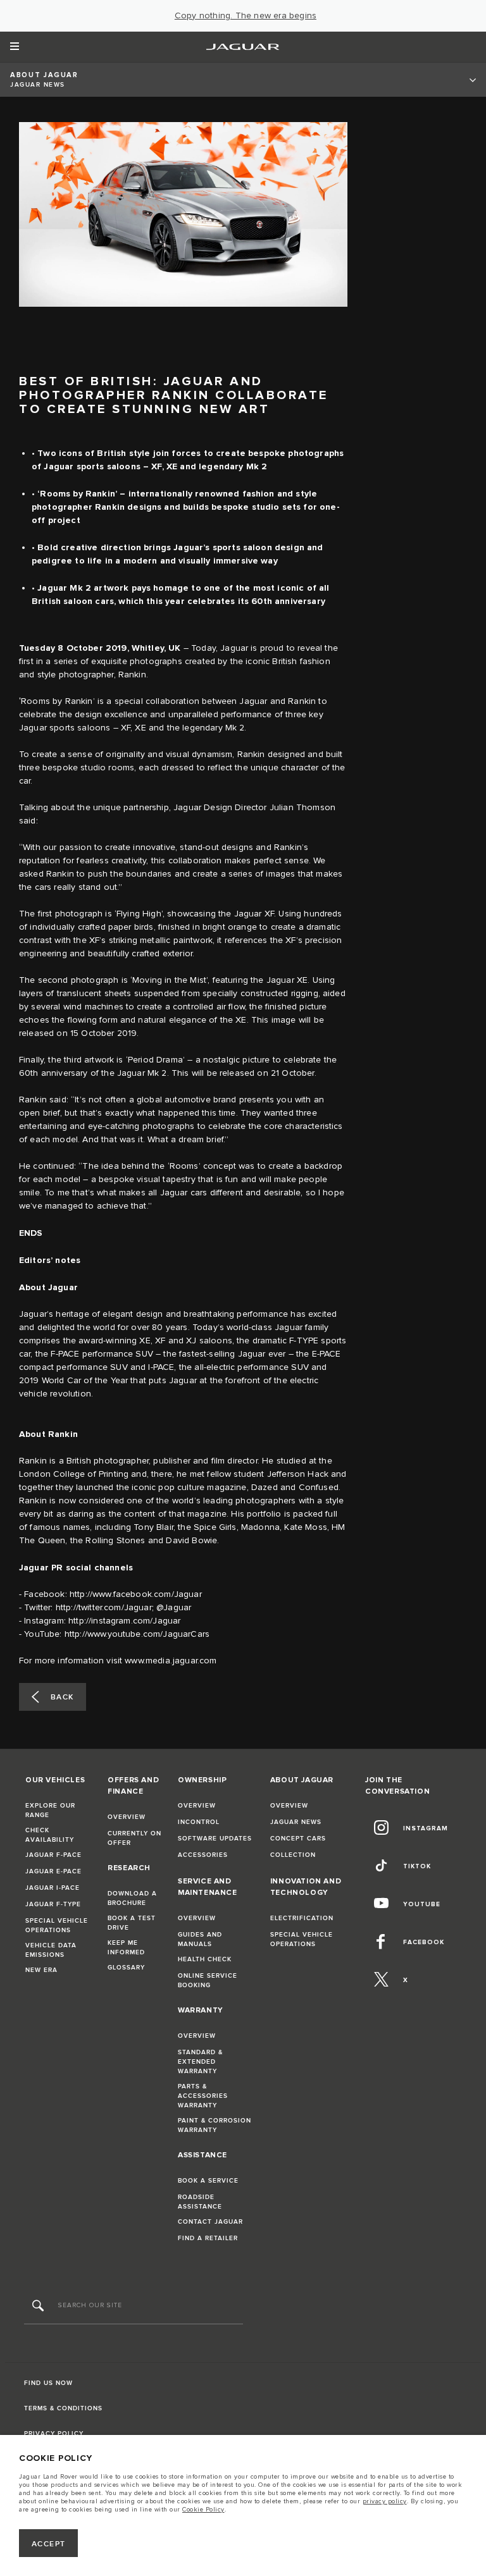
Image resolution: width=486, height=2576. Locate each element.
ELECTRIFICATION (302, 1918)
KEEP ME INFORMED (126, 1948)
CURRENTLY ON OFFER (134, 1838)
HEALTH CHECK (205, 1959)
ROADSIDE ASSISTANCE (200, 2202)
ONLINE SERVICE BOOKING (208, 1981)
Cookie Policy (203, 2510)
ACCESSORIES (203, 1855)
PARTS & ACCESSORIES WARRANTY (203, 2096)
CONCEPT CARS (298, 1839)
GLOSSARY (126, 1968)
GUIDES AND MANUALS (200, 1939)
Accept (49, 2544)
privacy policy (385, 2501)
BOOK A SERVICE (208, 2181)
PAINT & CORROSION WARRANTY (215, 2125)
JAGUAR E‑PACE (53, 1871)
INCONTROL (199, 1822)
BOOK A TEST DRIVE (132, 1923)
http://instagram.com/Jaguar (124, 1621)
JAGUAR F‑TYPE (53, 1904)
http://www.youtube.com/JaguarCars (137, 1634)
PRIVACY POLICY (54, 2434)
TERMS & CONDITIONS (63, 2408)
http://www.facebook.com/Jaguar (136, 1594)
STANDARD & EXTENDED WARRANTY (200, 2062)
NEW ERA (41, 1970)
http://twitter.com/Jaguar (104, 1608)
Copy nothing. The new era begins (246, 16)
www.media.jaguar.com (171, 1661)
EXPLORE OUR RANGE (50, 1810)
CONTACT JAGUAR (210, 2222)
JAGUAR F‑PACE (53, 1855)
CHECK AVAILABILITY (50, 1835)
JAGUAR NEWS (296, 1822)
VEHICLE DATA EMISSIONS (51, 1950)
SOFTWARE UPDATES (215, 1839)
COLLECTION (293, 1855)
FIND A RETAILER (208, 2238)
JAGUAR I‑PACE (53, 1888)
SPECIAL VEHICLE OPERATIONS (57, 1926)
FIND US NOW (48, 2383)
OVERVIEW (127, 1817)
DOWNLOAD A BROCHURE (132, 1898)
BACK (62, 1697)
